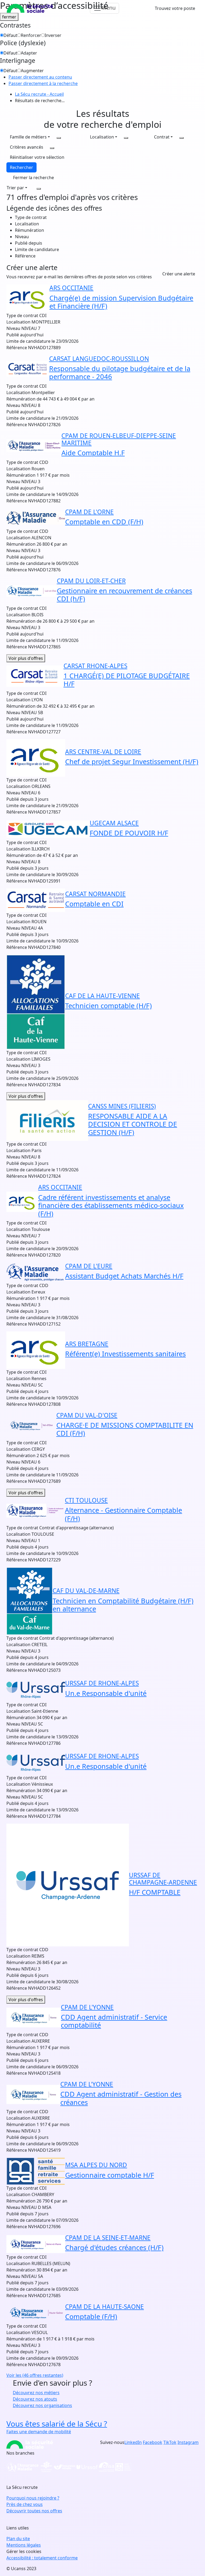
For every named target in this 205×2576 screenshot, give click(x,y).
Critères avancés (27, 147)
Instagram (188, 2442)
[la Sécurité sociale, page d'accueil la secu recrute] (30, 8)
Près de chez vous (25, 2504)
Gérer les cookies (24, 2551)
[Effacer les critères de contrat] (182, 138)
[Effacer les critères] (39, 189)
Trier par (15, 188)
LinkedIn (133, 2442)
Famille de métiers (28, 137)
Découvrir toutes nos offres (34, 2511)
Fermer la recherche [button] (33, 178)
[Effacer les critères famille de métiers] (59, 138)
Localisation (102, 137)
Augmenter (32, 71)
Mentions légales (24, 2545)
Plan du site (18, 2539)
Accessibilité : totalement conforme (42, 2558)
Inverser (53, 35)
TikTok (170, 2442)
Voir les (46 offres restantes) (35, 2375)
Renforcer (31, 35)
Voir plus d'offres (26, 658)
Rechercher (21, 167)
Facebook (153, 2442)
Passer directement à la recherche (43, 83)
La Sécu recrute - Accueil (39, 94)
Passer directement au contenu (40, 77)
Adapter (29, 53)
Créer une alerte (179, 274)
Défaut (10, 35)
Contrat (162, 137)
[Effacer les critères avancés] (52, 148)
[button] (37, 157)
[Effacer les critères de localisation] (126, 138)
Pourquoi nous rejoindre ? (33, 2498)
